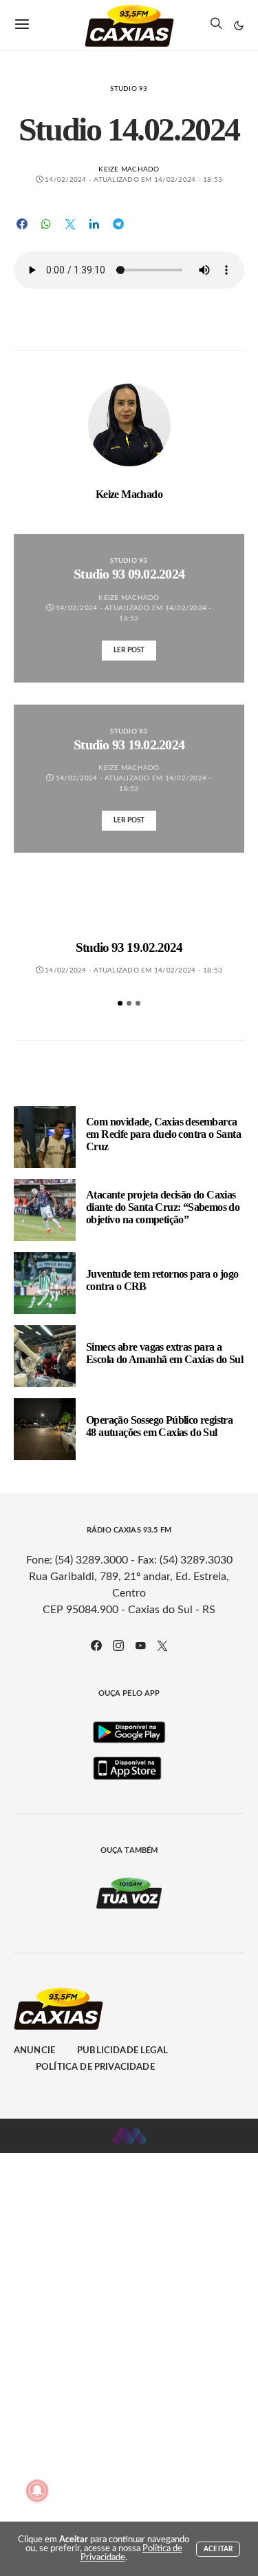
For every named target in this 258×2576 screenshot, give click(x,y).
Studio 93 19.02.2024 (129, 947)
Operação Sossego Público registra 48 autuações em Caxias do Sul (159, 1426)
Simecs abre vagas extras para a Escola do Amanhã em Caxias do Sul (164, 1353)
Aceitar (218, 2549)
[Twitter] (162, 1645)
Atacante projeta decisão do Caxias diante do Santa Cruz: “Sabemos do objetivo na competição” (163, 1207)
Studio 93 (129, 89)
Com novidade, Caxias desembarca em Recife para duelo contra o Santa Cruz (163, 1134)
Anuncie (34, 2051)
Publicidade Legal (122, 2051)
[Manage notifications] (37, 2491)
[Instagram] (118, 1645)
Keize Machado (129, 169)
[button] (239, 25)
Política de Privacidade (95, 2067)
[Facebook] (96, 1645)
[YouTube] (140, 1645)
